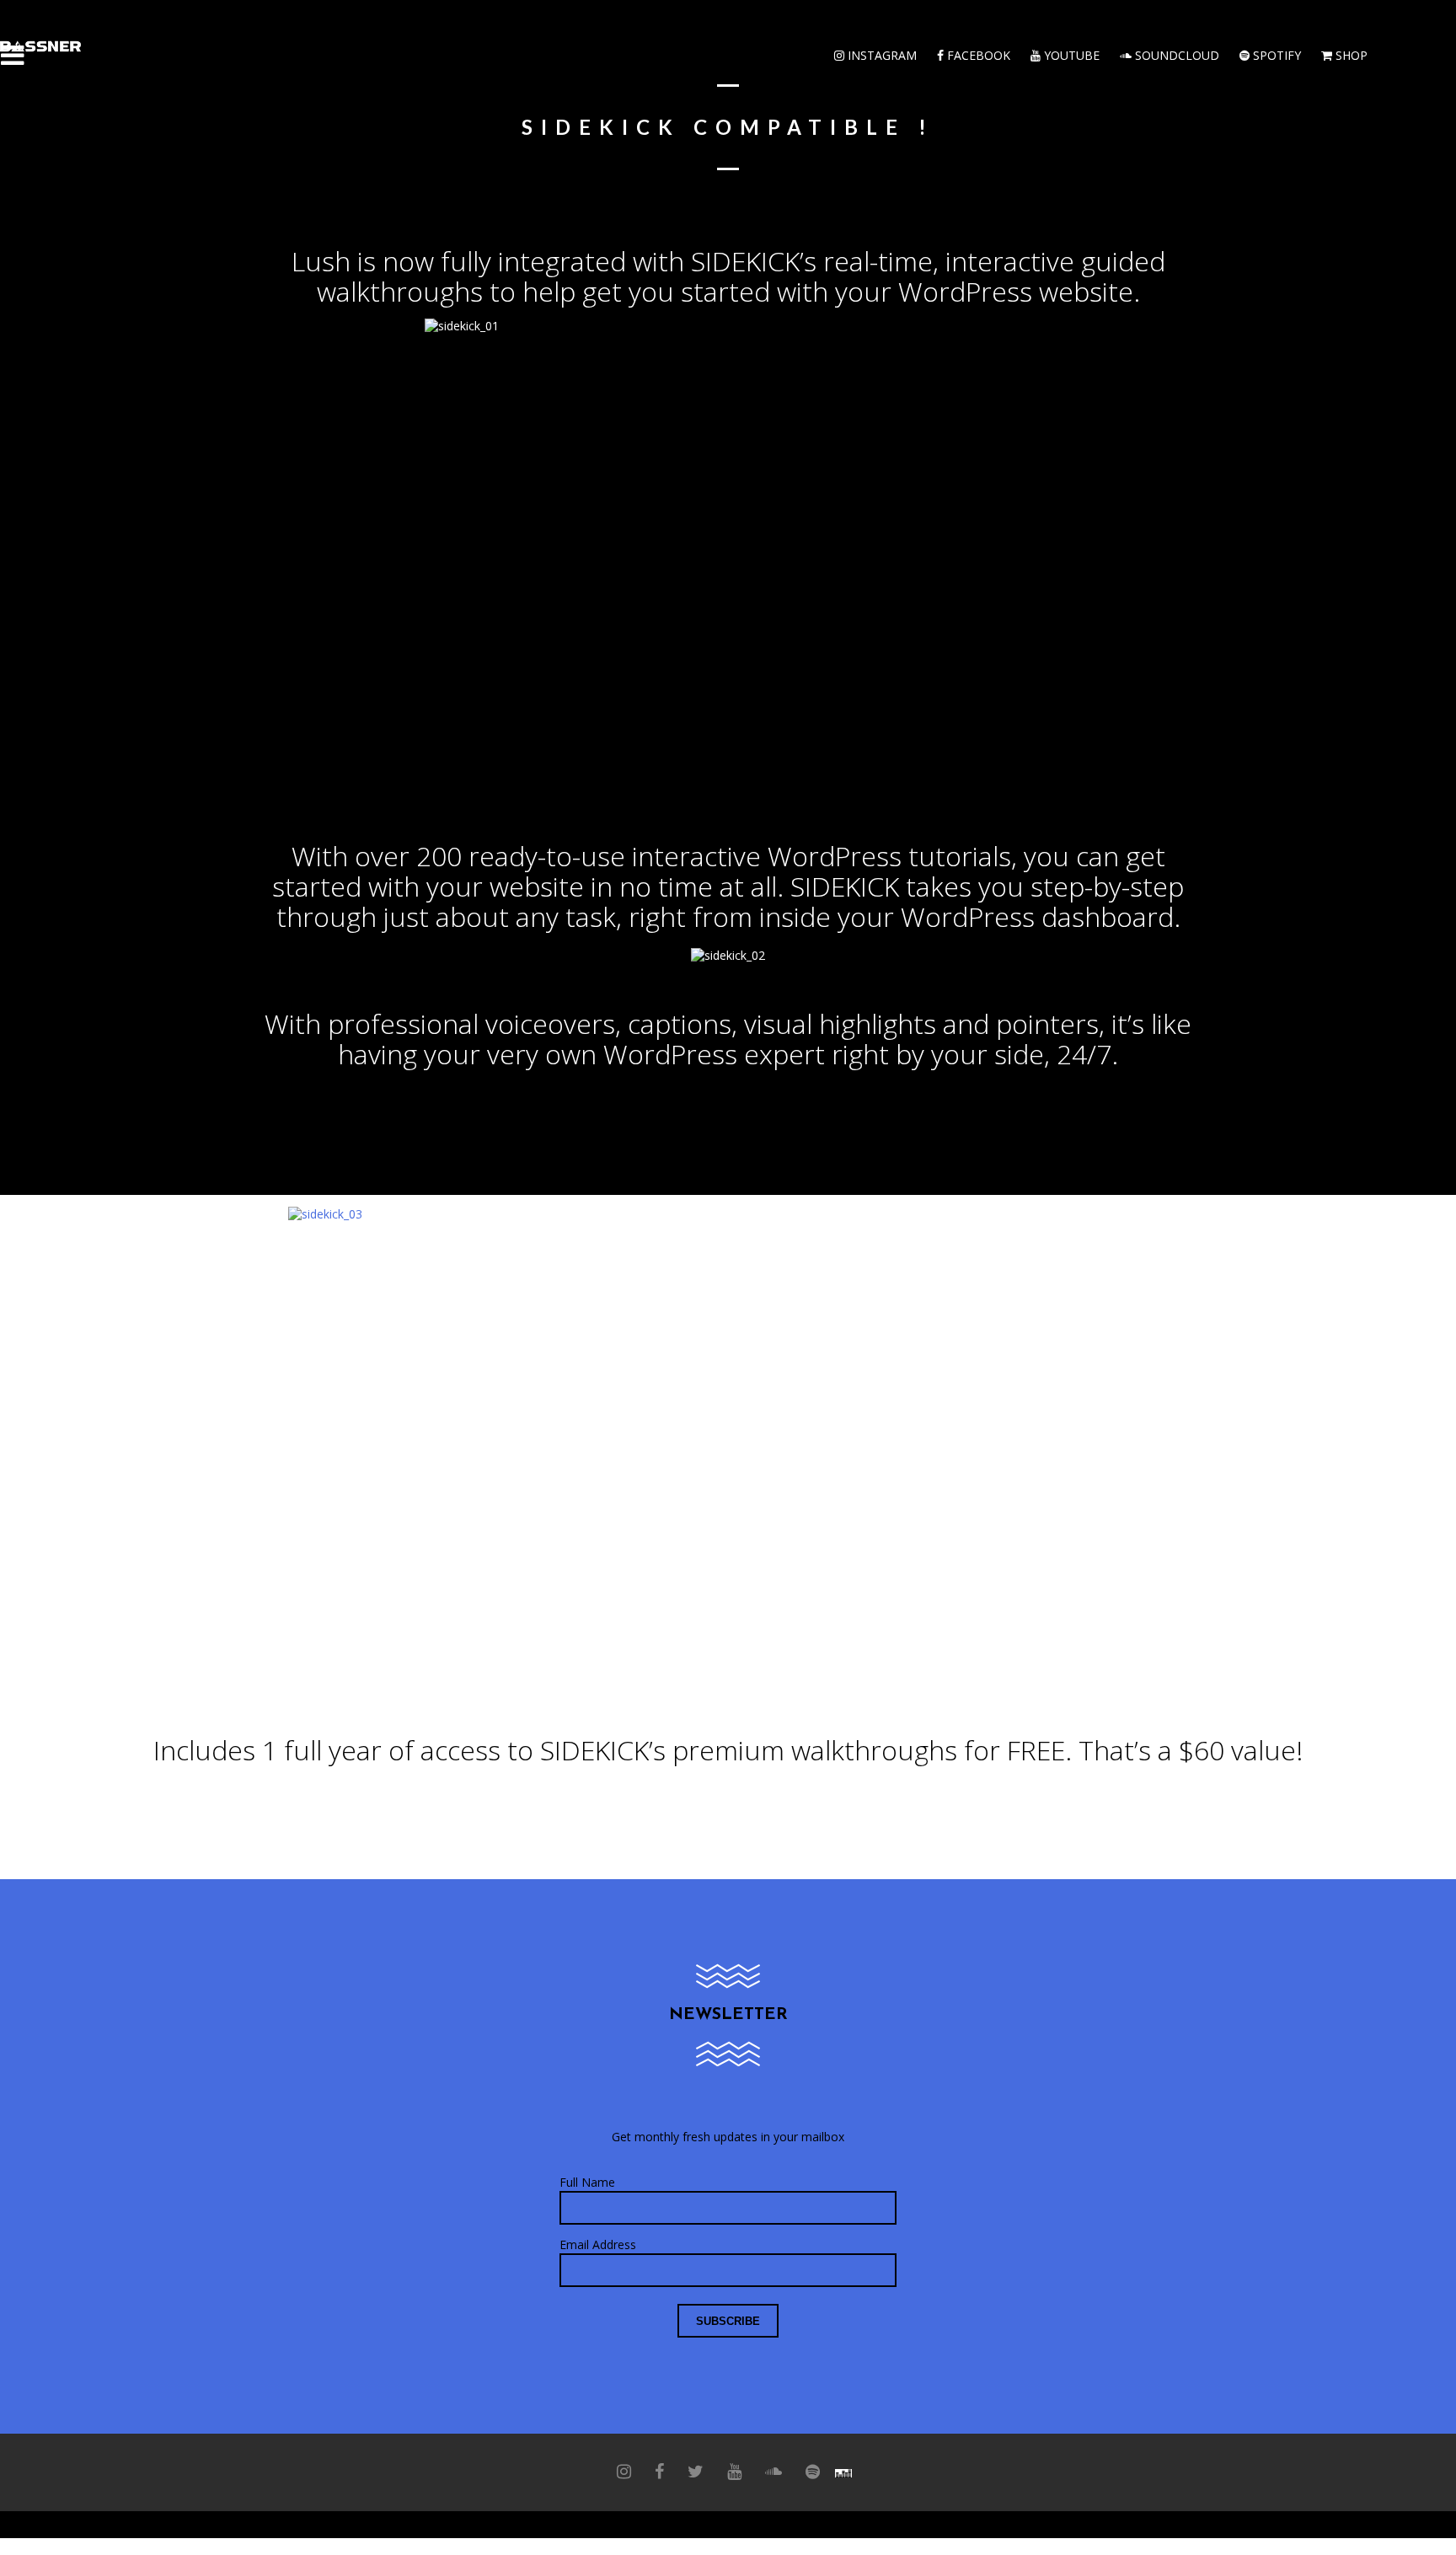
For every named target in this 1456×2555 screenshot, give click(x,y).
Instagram (881, 55)
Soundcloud (1175, 55)
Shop (1350, 55)
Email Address (598, 2244)
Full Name (587, 2182)
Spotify (1275, 55)
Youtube (1070, 55)
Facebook (977, 55)
